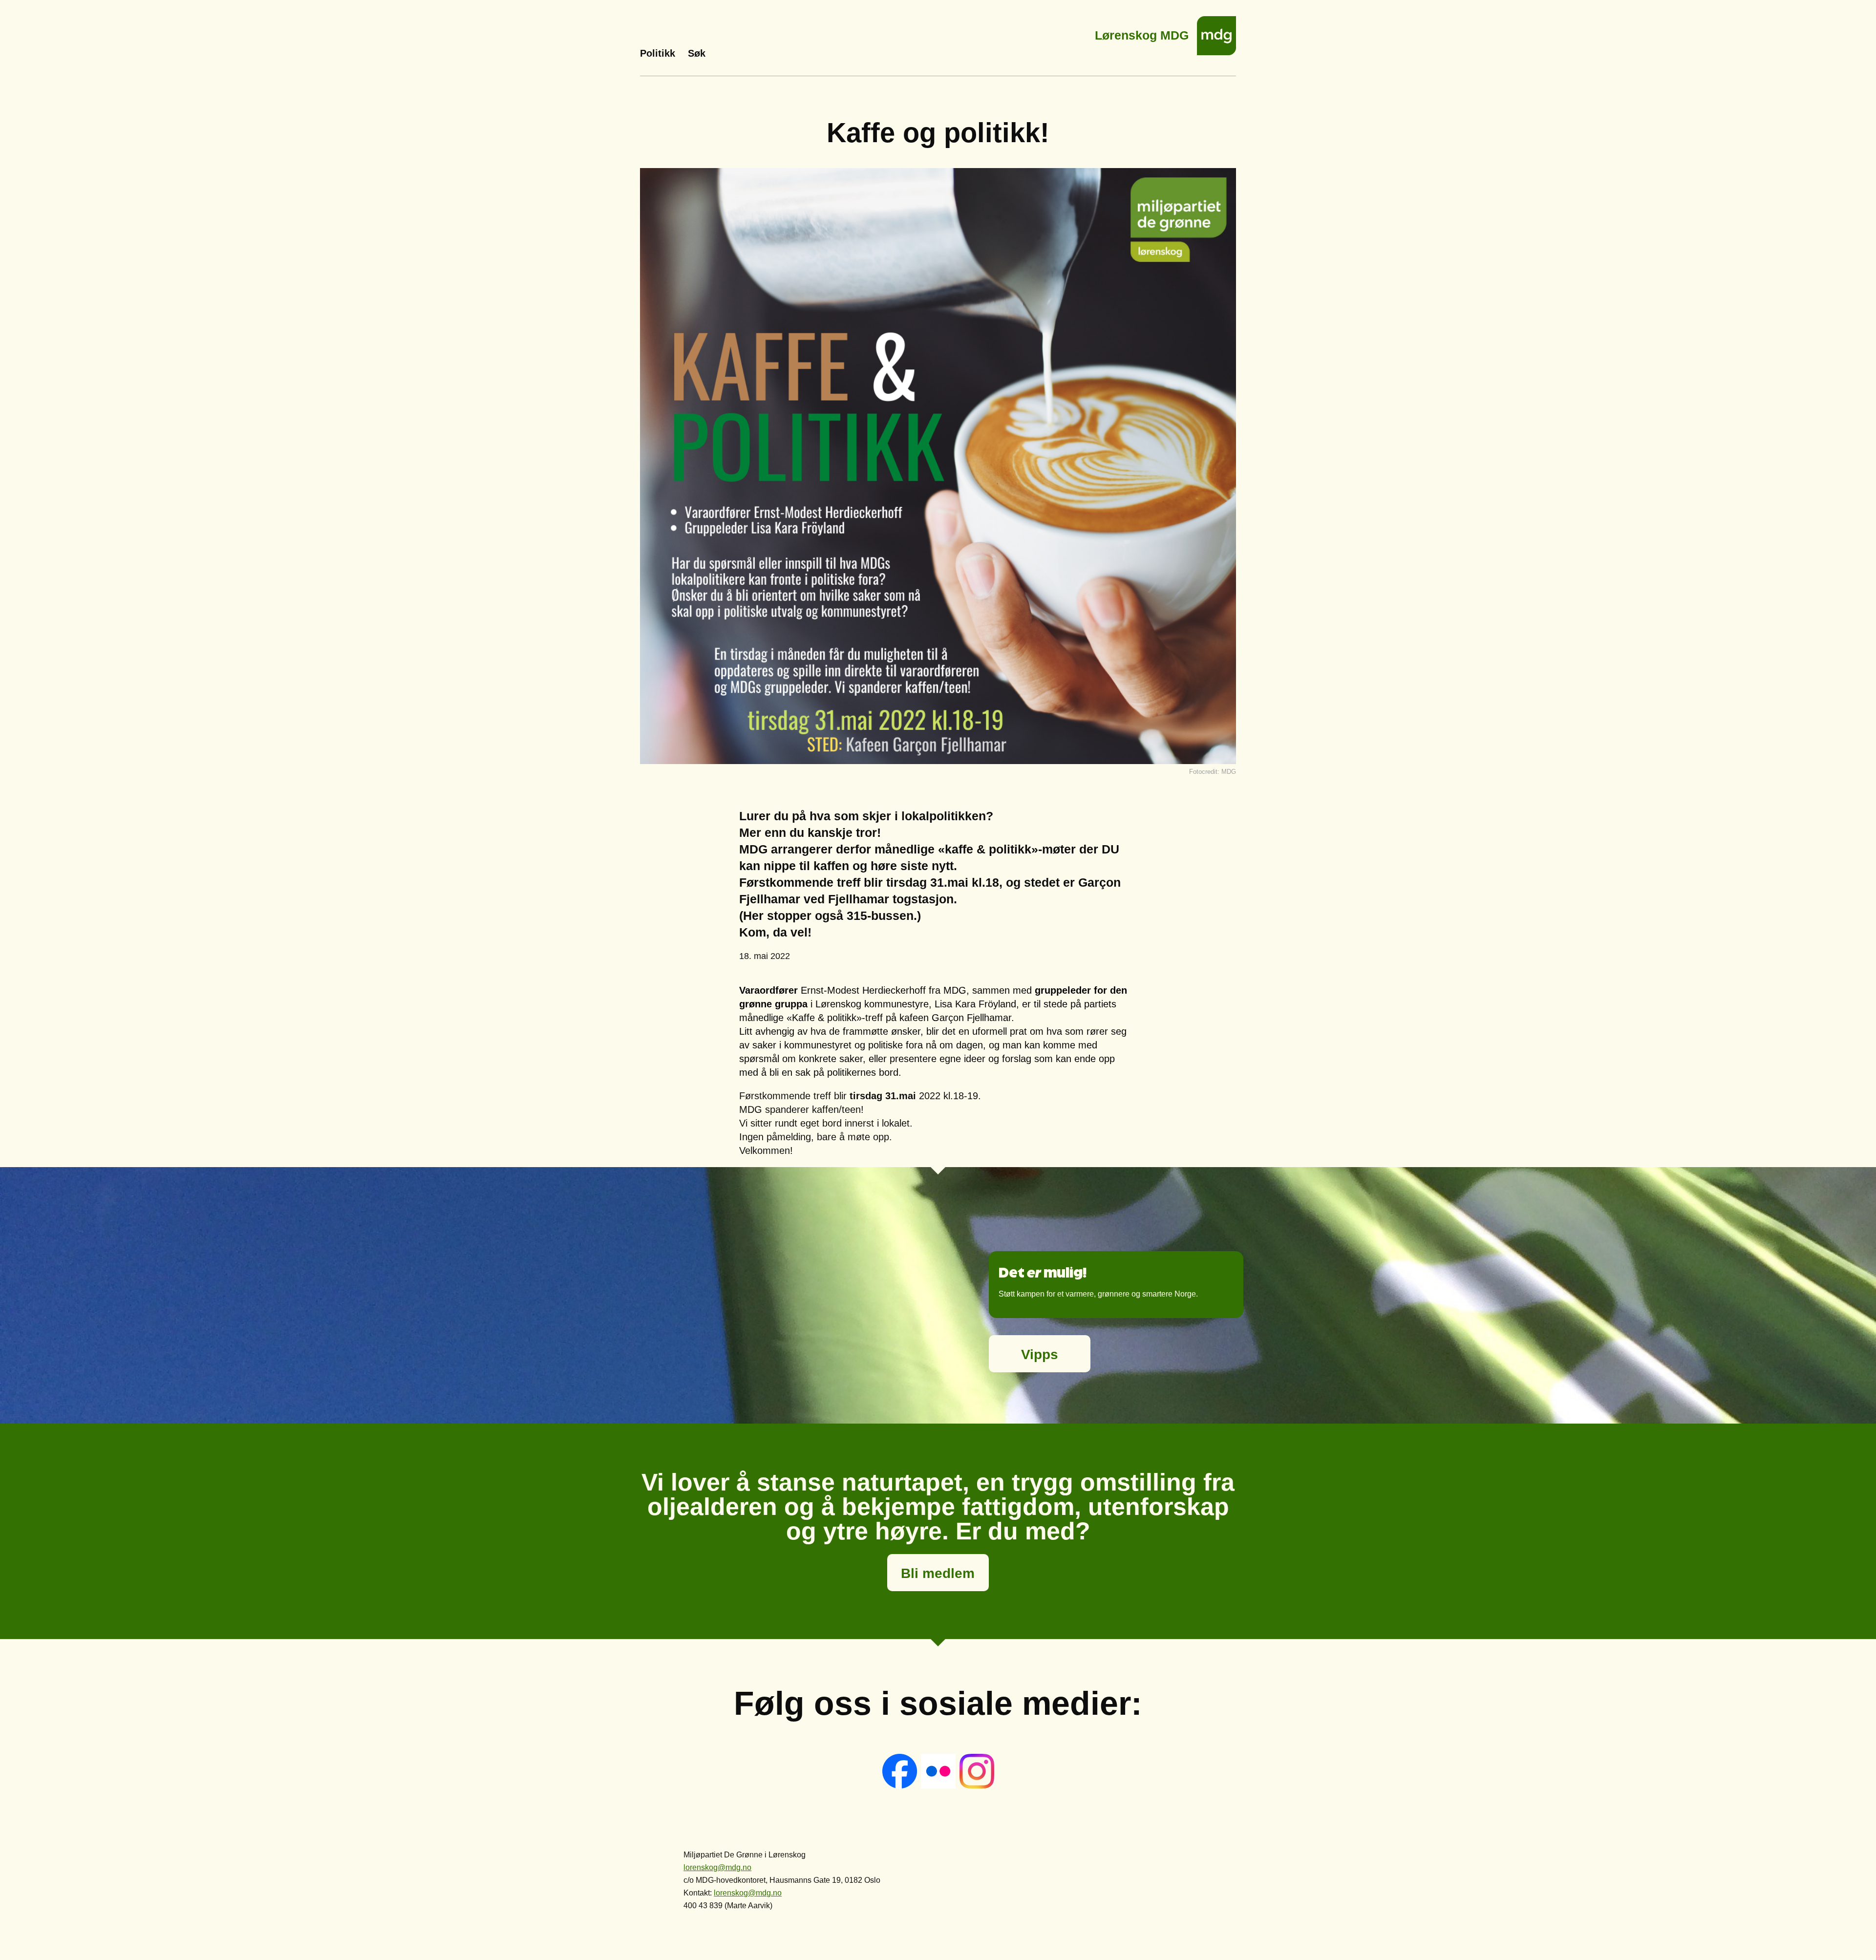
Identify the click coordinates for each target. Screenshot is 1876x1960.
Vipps (1040, 1354)
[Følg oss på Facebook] (901, 1786)
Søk (697, 53)
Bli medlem (938, 1573)
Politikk (658, 53)
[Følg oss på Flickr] (939, 1786)
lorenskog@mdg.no (717, 1867)
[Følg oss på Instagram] (977, 1786)
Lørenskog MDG (1142, 32)
